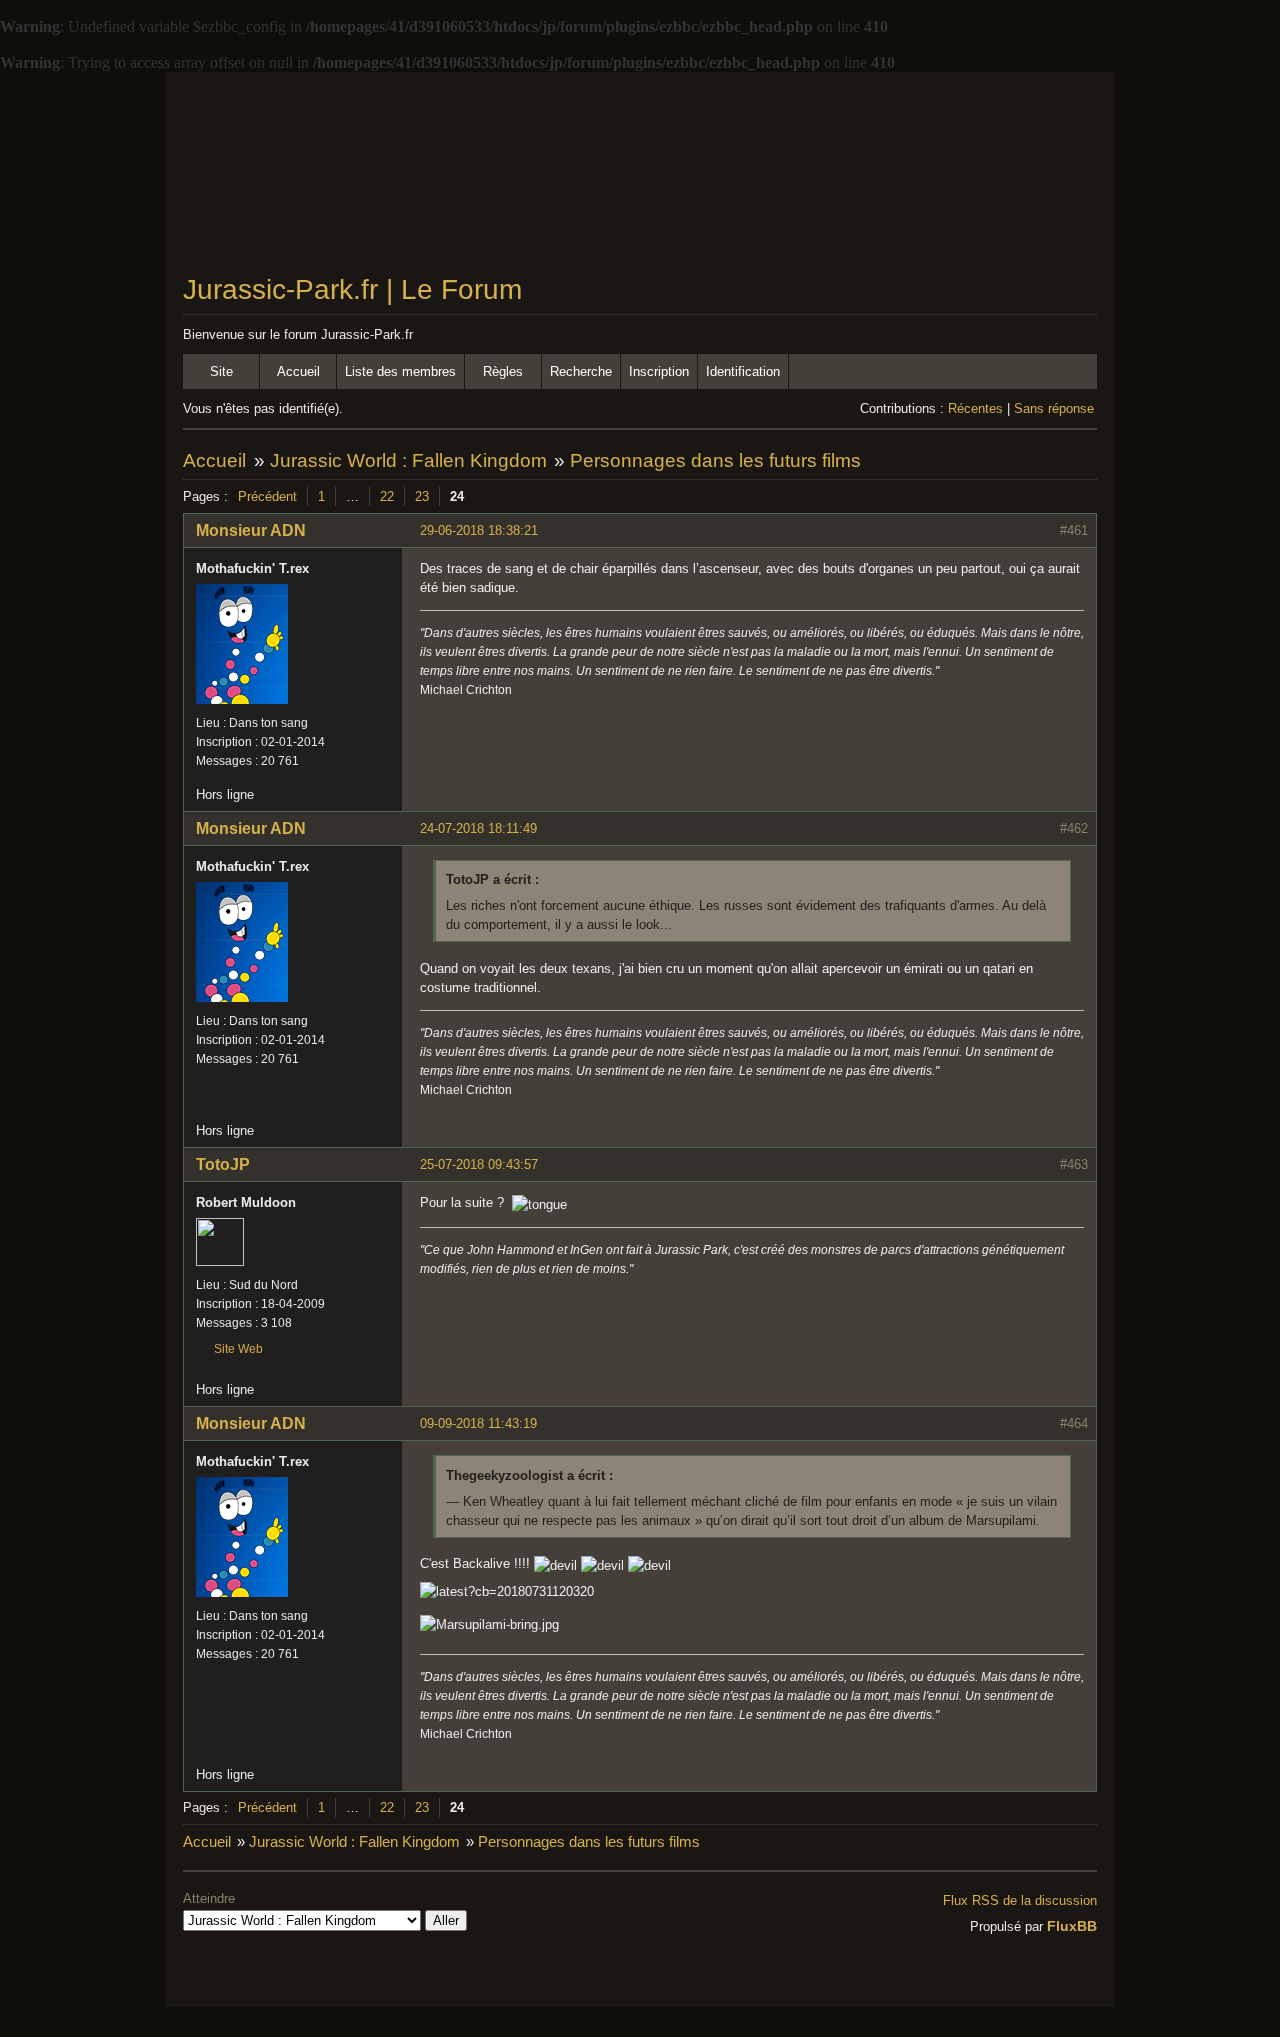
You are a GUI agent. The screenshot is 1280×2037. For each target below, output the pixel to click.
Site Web (238, 1349)
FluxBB (1072, 1926)
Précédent (267, 496)
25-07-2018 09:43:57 (479, 1164)
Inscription (659, 371)
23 (422, 496)
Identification (743, 371)
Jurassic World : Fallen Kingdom (408, 460)
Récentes (975, 408)
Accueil (298, 371)
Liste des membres (400, 371)
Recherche (581, 371)
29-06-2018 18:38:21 (479, 530)
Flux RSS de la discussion (1020, 1900)
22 (387, 496)
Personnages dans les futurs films (715, 460)
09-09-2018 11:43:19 (478, 1423)
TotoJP (223, 1164)
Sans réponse (1054, 408)
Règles (503, 371)
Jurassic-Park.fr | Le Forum (352, 289)
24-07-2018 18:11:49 (478, 828)
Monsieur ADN (251, 530)
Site (221, 371)
